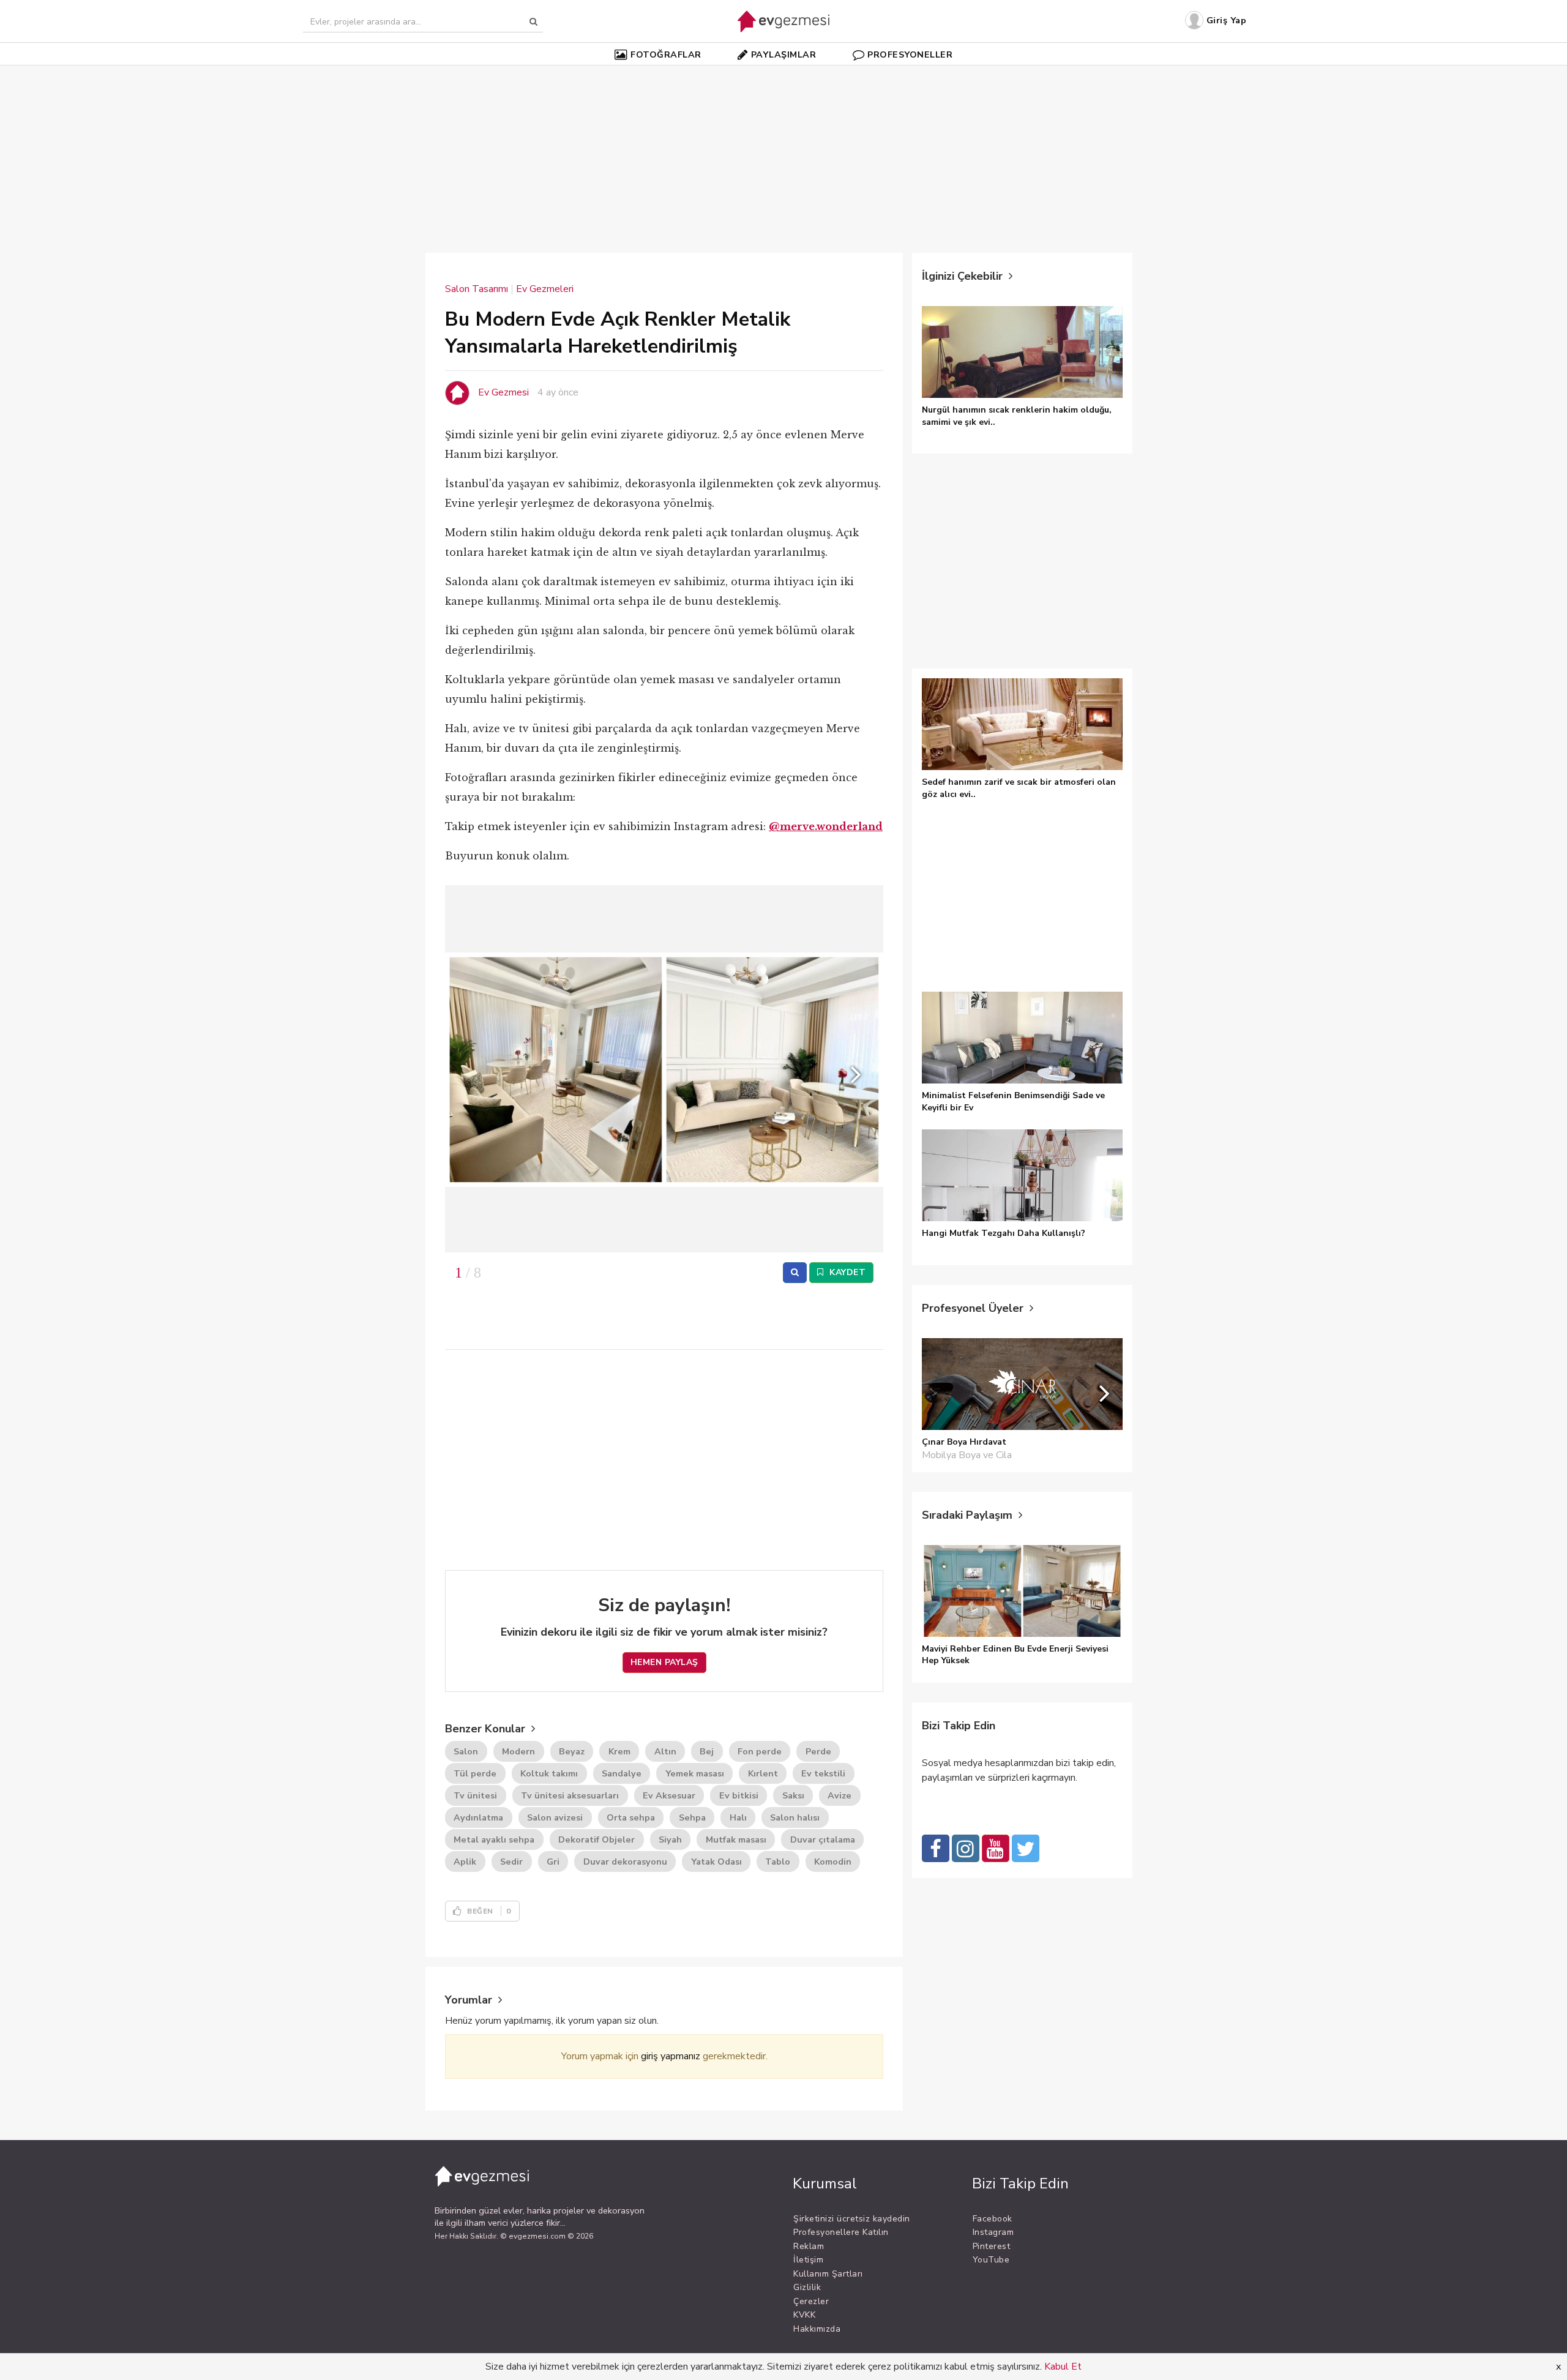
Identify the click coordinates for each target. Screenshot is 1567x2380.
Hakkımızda (817, 2329)
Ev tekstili (823, 1773)
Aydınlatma (478, 1817)
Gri (553, 1862)
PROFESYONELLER (910, 54)
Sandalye (622, 1773)
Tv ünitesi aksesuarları (570, 1795)
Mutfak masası (736, 1839)
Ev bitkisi (739, 1795)
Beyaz (572, 1751)
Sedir (511, 1862)
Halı (738, 1817)
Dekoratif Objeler (597, 1839)
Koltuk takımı (549, 1773)
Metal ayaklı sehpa (494, 1839)
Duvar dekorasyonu (625, 1862)
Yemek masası (695, 1773)
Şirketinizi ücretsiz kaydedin (852, 2219)
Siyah (670, 1839)
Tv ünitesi (475, 1795)
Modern (518, 1751)
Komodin (833, 1862)
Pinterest (992, 2246)
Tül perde (475, 1773)
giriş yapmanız (671, 2056)
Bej (707, 1751)
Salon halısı (795, 1817)
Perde (818, 1751)
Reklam (809, 2246)
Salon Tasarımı (477, 289)
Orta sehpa (631, 1817)
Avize (840, 1795)
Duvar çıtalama (823, 1839)
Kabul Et (1063, 2367)
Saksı (793, 1795)
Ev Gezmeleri (545, 289)
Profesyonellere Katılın (841, 2232)
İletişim (808, 2260)
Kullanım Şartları (828, 2274)
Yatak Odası (716, 1862)
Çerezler (811, 2301)
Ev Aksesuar (669, 1795)
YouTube (991, 2260)
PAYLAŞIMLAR (784, 54)
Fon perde (760, 1751)
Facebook (993, 2219)
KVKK (804, 2315)
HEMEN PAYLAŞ (664, 1662)
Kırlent (763, 1773)
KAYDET (847, 1272)
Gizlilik (807, 2287)
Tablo (778, 1862)
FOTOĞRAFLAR (666, 54)
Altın (665, 1751)
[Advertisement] (783, 152)
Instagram (993, 2232)
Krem (619, 1751)
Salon (466, 1751)
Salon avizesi (555, 1817)
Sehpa (692, 1817)
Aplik (465, 1862)
